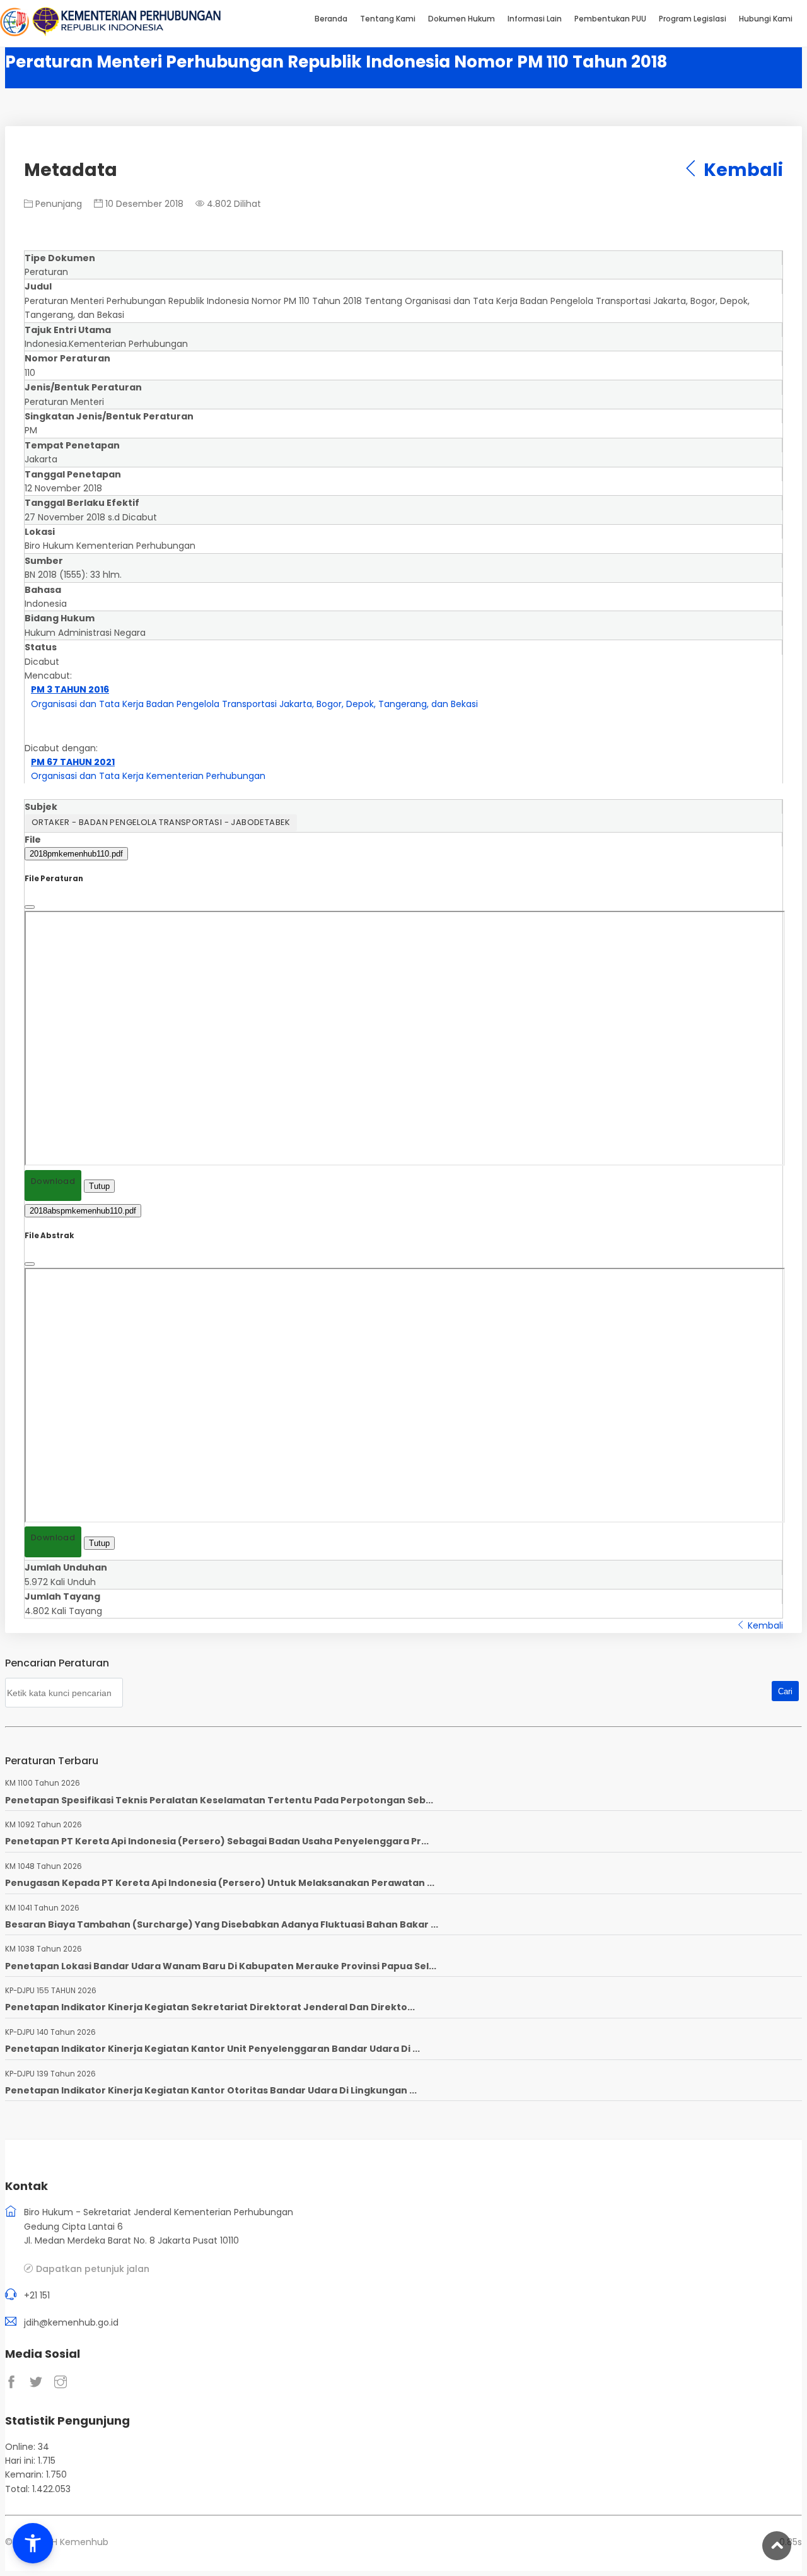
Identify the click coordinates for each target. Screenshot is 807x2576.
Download (53, 1181)
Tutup (99, 1186)
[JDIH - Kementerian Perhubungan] (126, 33)
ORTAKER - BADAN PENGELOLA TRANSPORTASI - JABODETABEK (161, 822)
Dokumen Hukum (462, 19)
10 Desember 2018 (143, 204)
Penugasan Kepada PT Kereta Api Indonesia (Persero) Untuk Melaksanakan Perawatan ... (220, 1883)
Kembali (741, 170)
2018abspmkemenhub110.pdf (83, 1211)
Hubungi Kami (766, 19)
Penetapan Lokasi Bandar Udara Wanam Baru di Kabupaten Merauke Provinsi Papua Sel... (221, 1966)
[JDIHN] (16, 33)
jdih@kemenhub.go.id (71, 2322)
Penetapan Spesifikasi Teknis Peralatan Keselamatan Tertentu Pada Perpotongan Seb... (219, 1800)
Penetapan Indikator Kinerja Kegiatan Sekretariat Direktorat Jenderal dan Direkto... (210, 2007)
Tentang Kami (388, 19)
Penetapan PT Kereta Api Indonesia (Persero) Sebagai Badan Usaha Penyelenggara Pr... (217, 1841)
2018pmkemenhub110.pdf (76, 854)
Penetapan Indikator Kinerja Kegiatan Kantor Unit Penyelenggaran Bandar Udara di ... (212, 2049)
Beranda (331, 19)
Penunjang (57, 204)
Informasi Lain (535, 19)
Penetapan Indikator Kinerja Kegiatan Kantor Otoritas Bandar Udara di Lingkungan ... (211, 2090)
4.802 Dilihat (233, 204)
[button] (33, 2543)
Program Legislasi (693, 19)
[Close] (30, 907)
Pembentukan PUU (610, 19)
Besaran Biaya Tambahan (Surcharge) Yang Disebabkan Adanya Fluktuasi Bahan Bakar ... (222, 1924)
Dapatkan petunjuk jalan (93, 2269)
